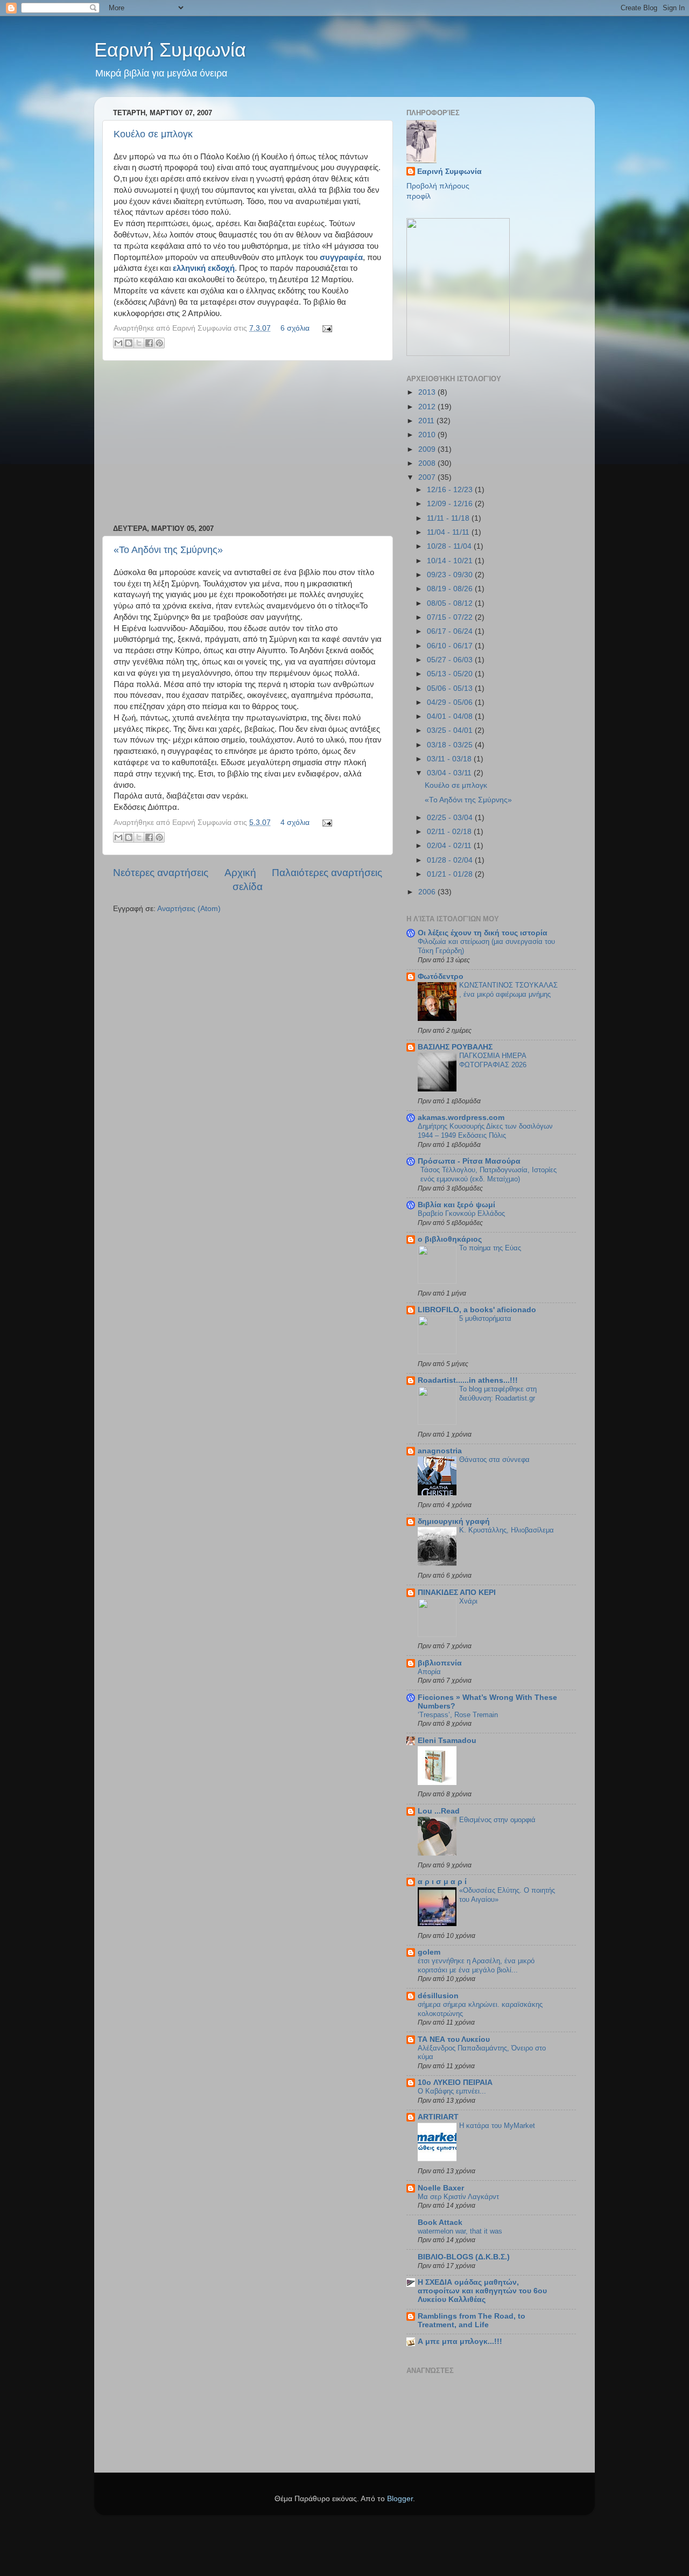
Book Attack (440, 2222)
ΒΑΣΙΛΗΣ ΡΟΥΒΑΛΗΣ (455, 1047)
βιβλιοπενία (440, 1663)
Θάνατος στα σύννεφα (494, 1459)
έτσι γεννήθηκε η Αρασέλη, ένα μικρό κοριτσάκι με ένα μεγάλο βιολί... (476, 1965)
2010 (428, 435)
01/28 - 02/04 (451, 860)
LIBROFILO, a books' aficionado (477, 1310)
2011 (427, 421)
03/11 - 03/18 (450, 759)
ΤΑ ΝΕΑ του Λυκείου (454, 2039)
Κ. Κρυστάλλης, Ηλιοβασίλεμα (507, 1530)
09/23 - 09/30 (451, 575)
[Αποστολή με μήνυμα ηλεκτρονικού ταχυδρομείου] (118, 343)
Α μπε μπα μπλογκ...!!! (460, 2341)
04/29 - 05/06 (451, 702)
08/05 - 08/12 (451, 603)
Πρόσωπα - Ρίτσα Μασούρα (469, 1161)
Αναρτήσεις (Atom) (189, 909)
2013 (428, 392)
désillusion (438, 1996)
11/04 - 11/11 (449, 532)
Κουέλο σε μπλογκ (153, 134)
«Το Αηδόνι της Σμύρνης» (168, 550)
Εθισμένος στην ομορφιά (497, 1820)
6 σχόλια (295, 328)
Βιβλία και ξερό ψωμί (456, 1205)
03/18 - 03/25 (451, 745)
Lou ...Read (439, 1811)
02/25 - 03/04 (451, 818)
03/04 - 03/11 (450, 773)
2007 (428, 477)
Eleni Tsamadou (447, 1741)
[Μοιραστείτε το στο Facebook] (149, 343)
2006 (428, 892)
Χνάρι (468, 1601)
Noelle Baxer (441, 2188)
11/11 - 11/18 (449, 518)
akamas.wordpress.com (461, 1118)
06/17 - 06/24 (451, 631)
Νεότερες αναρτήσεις (161, 873)
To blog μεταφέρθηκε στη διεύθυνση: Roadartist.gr (498, 1394)
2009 (428, 449)
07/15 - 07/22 (451, 617)
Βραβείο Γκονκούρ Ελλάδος (461, 1213)
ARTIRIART (438, 2117)
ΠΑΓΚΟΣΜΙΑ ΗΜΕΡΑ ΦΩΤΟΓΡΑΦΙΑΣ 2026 (493, 1060)
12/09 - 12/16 (451, 504)
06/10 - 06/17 (451, 646)
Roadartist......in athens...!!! (468, 1380)
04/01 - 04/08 (451, 716)
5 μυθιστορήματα (485, 1318)
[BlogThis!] (129, 343)
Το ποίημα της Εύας (490, 1248)
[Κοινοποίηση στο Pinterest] (159, 343)
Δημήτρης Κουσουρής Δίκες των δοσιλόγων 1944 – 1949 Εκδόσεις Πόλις (485, 1131)
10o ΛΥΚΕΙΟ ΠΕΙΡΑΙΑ (455, 2082)
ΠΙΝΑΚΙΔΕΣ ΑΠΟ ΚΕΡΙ (457, 1592)
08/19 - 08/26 (451, 589)
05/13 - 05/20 (451, 674)
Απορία (429, 1672)
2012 (428, 407)
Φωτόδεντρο (441, 976)
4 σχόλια (295, 822)
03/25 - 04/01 (451, 730)
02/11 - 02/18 (450, 832)
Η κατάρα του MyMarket (497, 2126)
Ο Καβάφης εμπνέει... (452, 2091)
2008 (428, 463)
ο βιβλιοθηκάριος (450, 1239)
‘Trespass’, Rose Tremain (458, 1715)
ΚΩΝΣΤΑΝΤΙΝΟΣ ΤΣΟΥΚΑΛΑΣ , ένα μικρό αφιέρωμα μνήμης (508, 990)
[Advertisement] (248, 443)
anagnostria (440, 1451)
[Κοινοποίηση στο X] (139, 343)
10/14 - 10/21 (451, 561)
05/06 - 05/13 (451, 688)
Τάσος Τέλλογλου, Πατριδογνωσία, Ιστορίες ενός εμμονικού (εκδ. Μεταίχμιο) (488, 1174)
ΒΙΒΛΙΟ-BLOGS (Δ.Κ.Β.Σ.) (464, 2257)
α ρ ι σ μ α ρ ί (442, 1882)
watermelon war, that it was (460, 2231)
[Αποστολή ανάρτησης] (325, 328)
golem (429, 1952)
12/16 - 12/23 (451, 490)
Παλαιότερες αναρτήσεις (327, 873)
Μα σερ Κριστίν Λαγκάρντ (458, 2197)
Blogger (400, 2499)
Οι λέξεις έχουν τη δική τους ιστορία (483, 933)
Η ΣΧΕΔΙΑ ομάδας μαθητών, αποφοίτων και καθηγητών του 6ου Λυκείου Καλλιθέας (482, 2291)
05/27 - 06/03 (451, 660)
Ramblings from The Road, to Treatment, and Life (472, 2320)
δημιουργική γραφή (454, 1521)
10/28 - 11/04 (450, 546)
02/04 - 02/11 (450, 846)
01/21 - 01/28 (451, 874)
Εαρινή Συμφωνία (170, 50)
